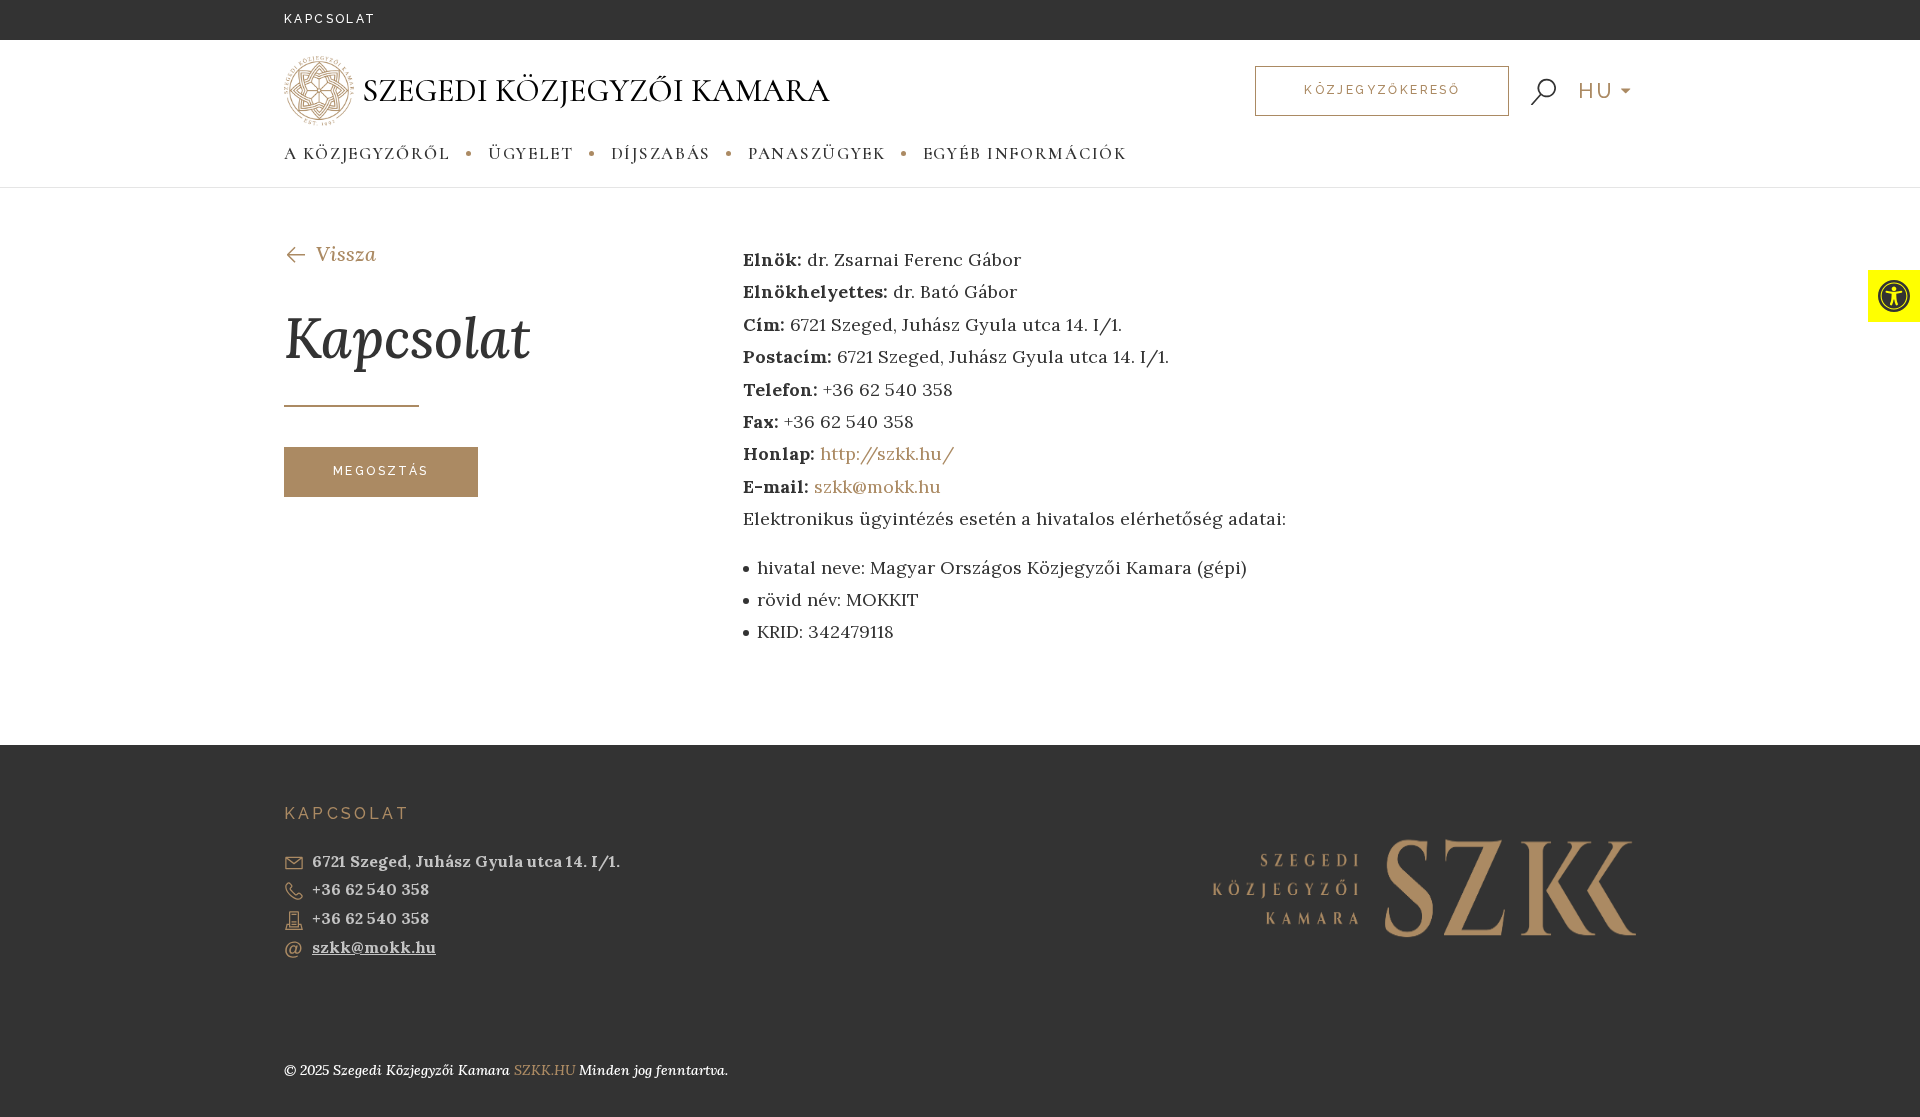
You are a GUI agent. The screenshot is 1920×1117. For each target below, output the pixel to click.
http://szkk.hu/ (887, 453)
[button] (1894, 296)
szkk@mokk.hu (877, 486)
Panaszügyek (817, 153)
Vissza (346, 253)
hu (1597, 91)
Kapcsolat (330, 19)
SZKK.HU (544, 1070)
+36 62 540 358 (370, 889)
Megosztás (381, 471)
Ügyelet (531, 153)
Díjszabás (661, 153)
